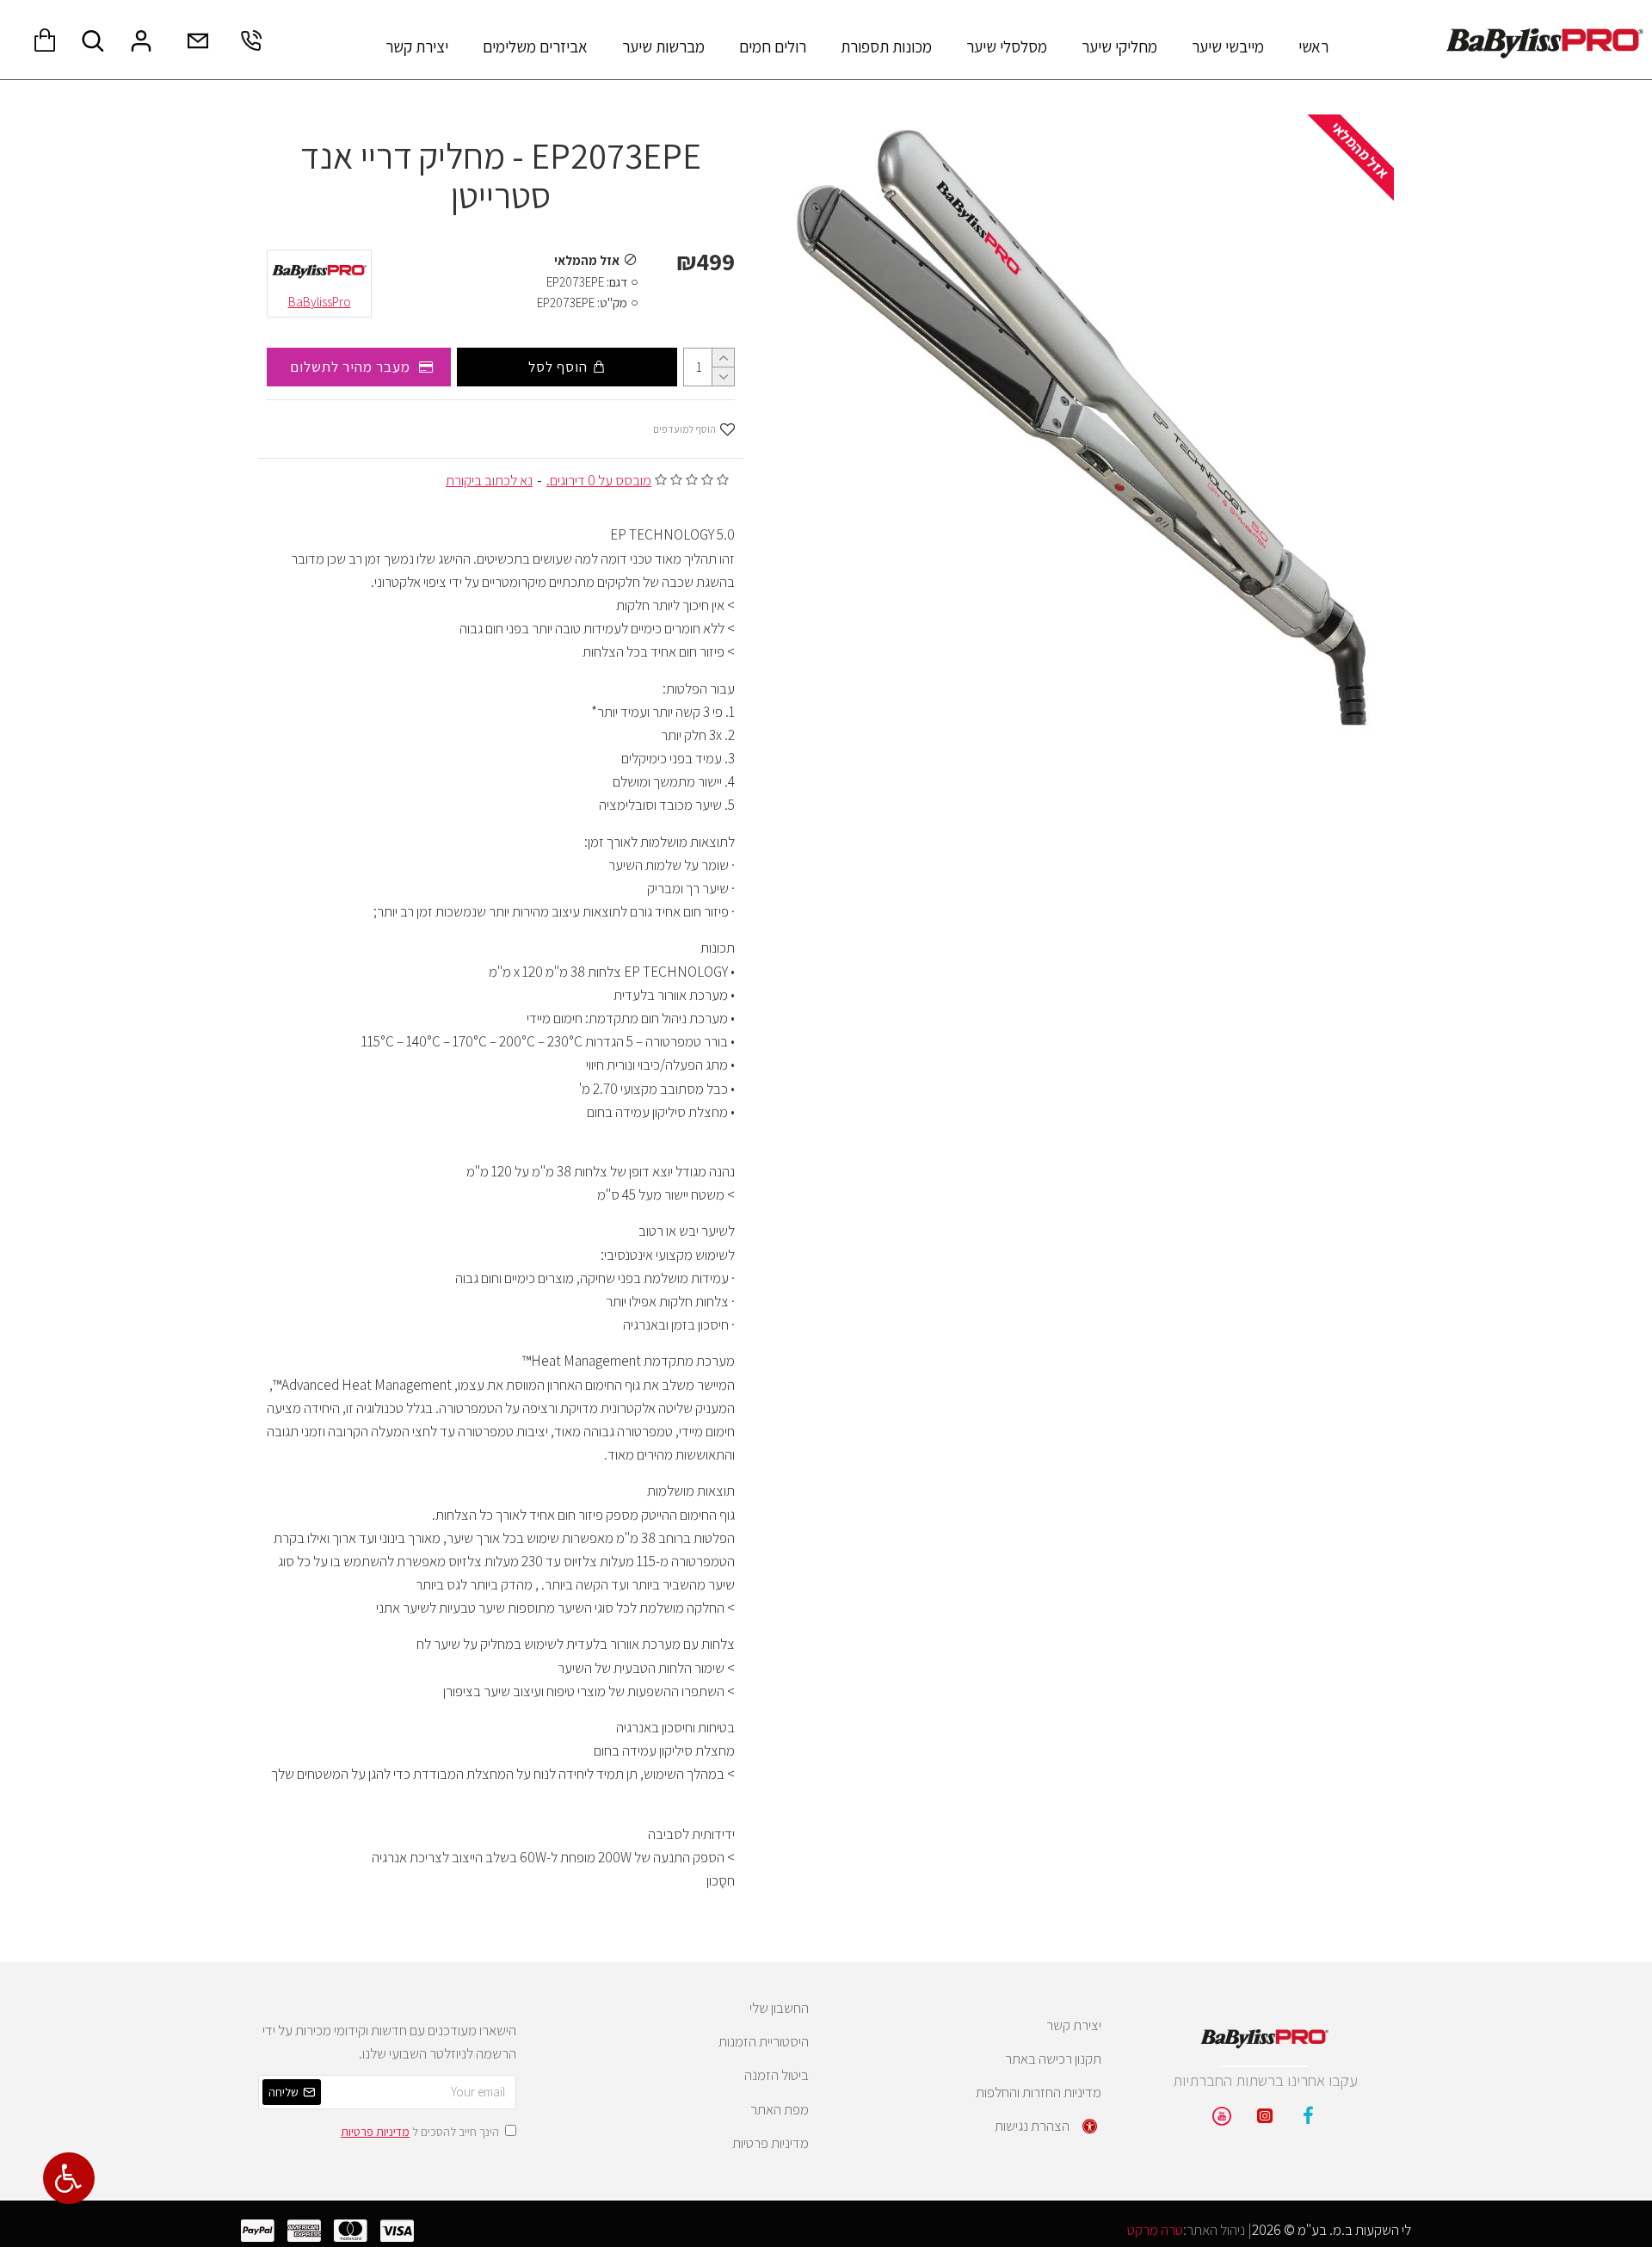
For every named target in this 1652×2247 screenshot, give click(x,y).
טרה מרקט (1155, 2230)
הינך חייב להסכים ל (420, 2132)
